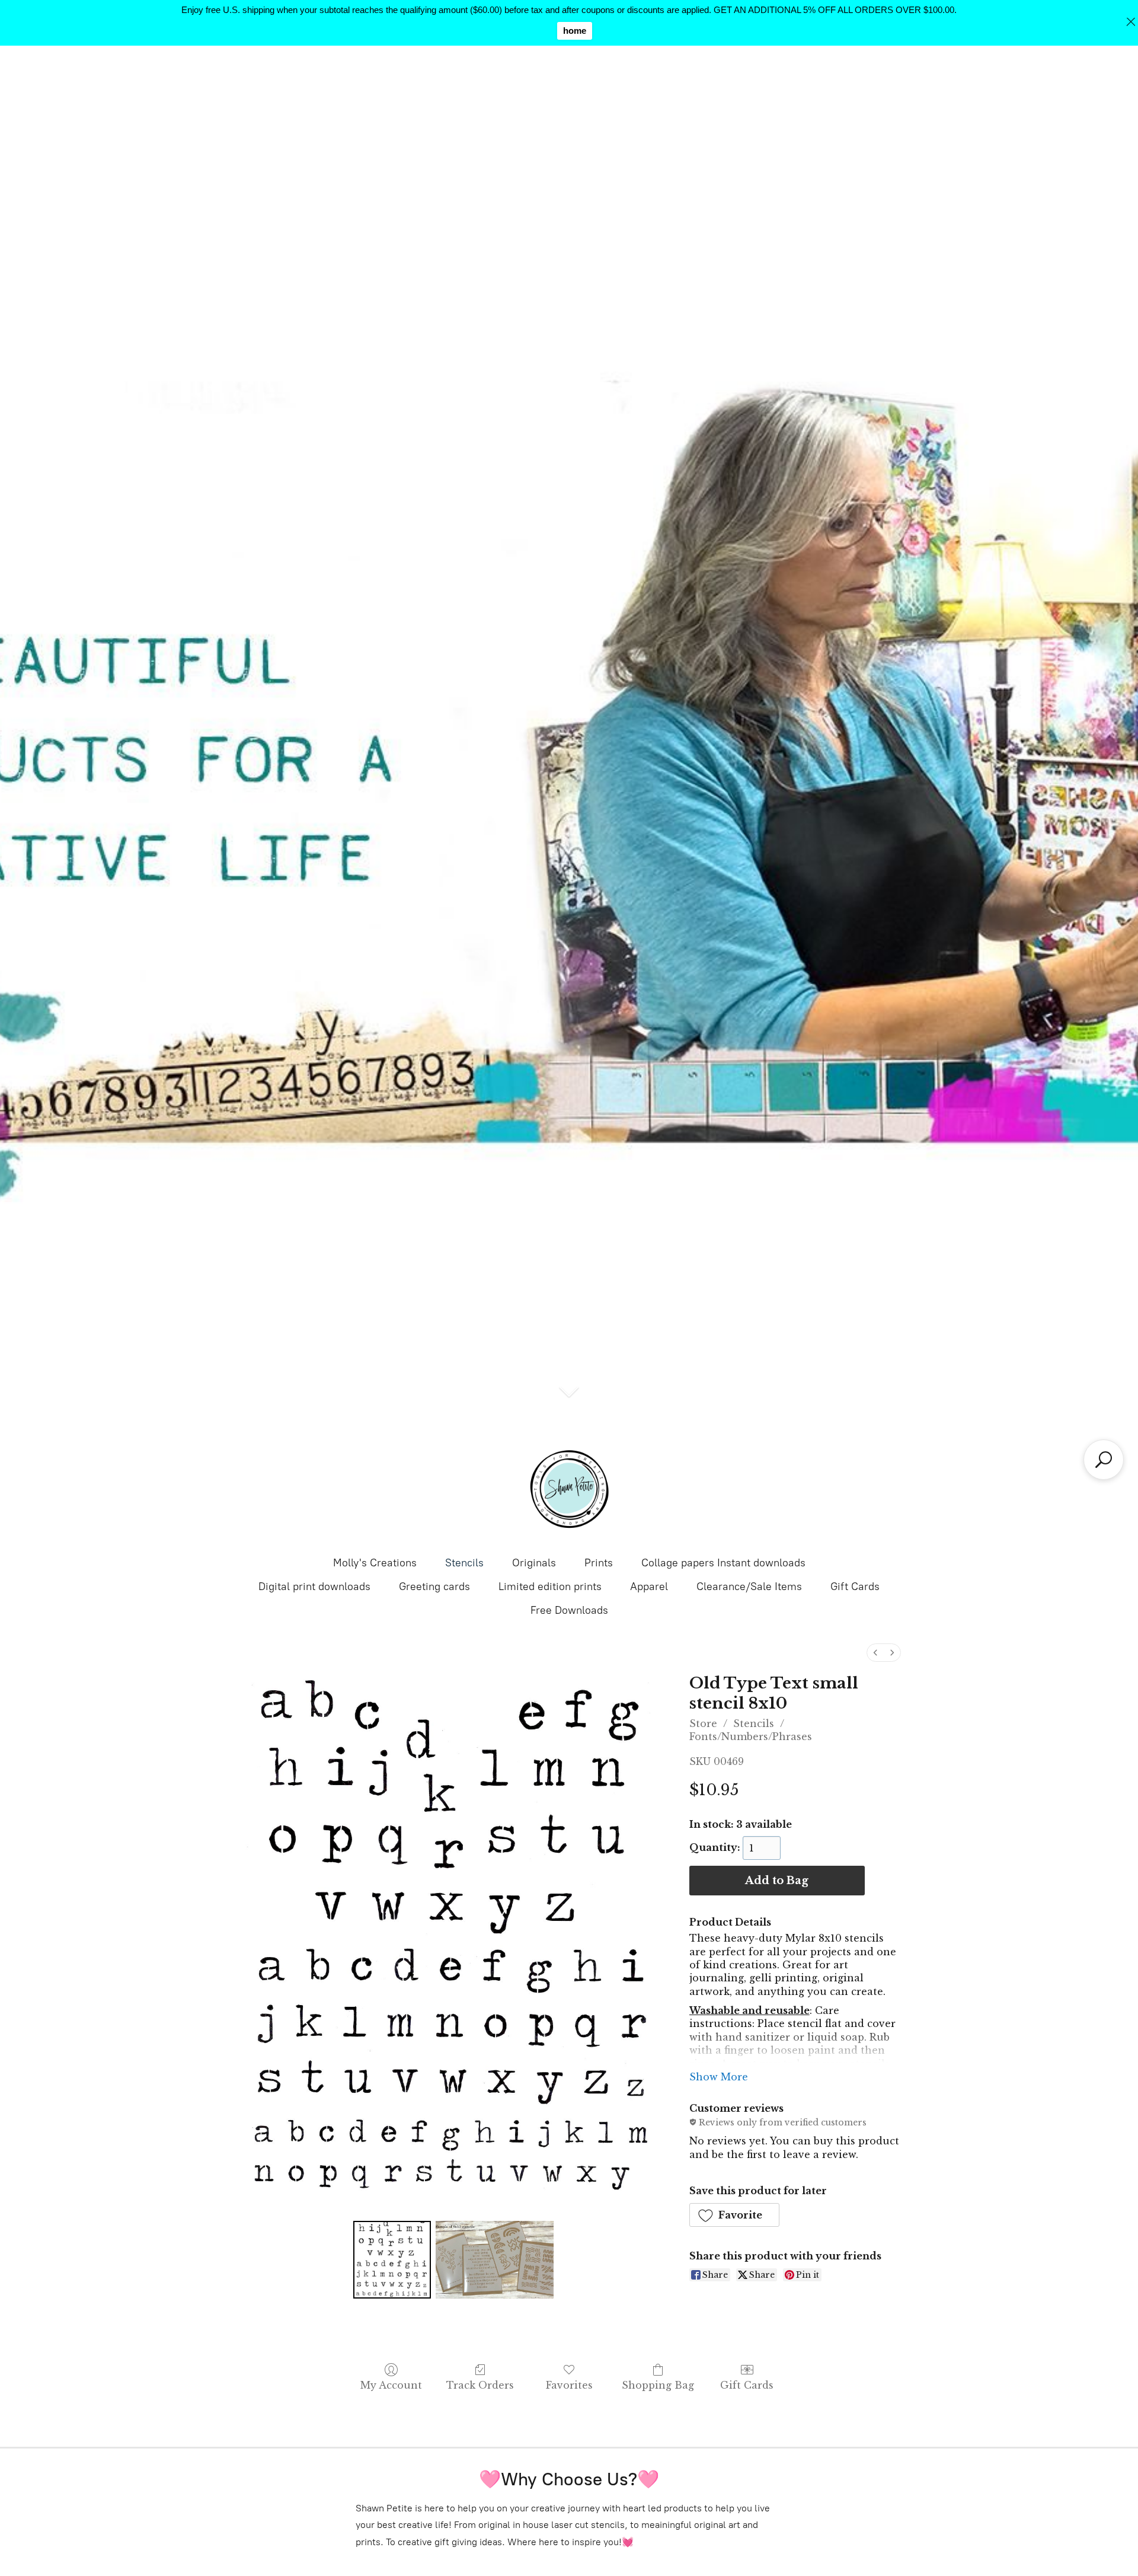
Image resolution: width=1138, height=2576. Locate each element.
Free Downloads (569, 1610)
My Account (391, 2385)
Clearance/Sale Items (749, 1587)
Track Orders (480, 2385)
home (575, 31)
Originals (534, 1563)
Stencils (464, 1563)
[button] (735, 2215)
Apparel (649, 1587)
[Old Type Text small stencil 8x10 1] (495, 2259)
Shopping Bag (658, 2385)
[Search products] (1104, 1460)
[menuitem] (875, 1653)
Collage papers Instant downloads (723, 1563)
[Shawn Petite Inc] (569, 1489)
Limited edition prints (550, 1587)
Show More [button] (719, 2077)
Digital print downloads (314, 1587)
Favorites (569, 2385)
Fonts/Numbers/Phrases (751, 1737)
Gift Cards (855, 1587)
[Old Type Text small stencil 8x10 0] (392, 2259)
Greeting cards (434, 1587)
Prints (599, 1563)
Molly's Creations (375, 1563)
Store (703, 1723)
